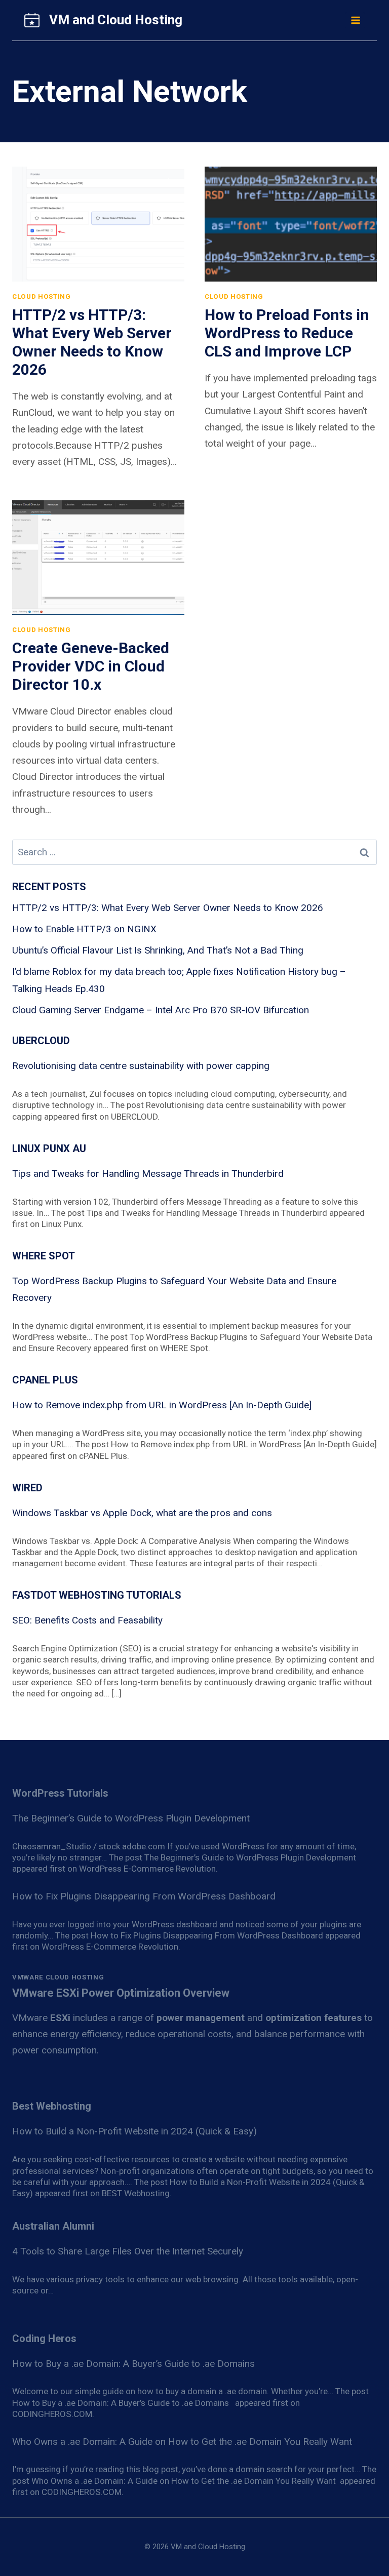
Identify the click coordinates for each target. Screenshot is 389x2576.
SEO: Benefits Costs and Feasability (87, 1620)
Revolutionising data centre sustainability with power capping (141, 1066)
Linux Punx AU (49, 1148)
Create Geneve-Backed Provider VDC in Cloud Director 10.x (91, 666)
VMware (41, 2018)
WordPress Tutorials (60, 1793)
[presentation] (98, 224)
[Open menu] (355, 20)
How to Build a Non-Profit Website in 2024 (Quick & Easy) (134, 2131)
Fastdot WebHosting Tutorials (97, 1595)
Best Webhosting (52, 2106)
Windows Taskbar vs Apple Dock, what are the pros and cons (142, 1513)
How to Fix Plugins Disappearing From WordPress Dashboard (144, 1896)
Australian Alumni (53, 2226)
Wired (27, 1488)
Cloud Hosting (42, 296)
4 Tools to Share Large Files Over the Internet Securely (128, 2251)
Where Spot (44, 1256)
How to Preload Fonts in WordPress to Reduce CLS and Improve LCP (287, 333)
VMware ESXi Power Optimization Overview (121, 1993)
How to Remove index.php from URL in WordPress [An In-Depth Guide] (162, 1405)
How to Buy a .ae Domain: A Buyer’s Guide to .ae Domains (136, 2364)
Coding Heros (44, 2339)
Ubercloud (41, 1041)
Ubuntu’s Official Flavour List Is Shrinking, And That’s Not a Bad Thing (158, 950)
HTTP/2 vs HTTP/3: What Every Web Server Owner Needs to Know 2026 (92, 342)
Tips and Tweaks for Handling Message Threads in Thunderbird (148, 1174)
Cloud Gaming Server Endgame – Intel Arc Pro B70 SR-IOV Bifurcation (161, 1010)
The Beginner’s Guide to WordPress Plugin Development (131, 1818)
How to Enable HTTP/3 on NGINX (84, 929)
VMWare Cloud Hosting (58, 1977)
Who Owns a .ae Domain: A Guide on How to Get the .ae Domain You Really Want (183, 2442)
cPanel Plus (45, 1380)
